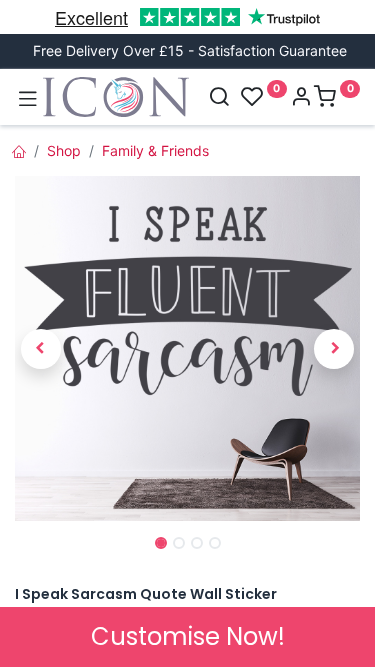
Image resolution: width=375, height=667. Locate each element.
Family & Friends (155, 150)
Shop (64, 150)
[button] (41, 349)
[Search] (219, 98)
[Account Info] (301, 98)
